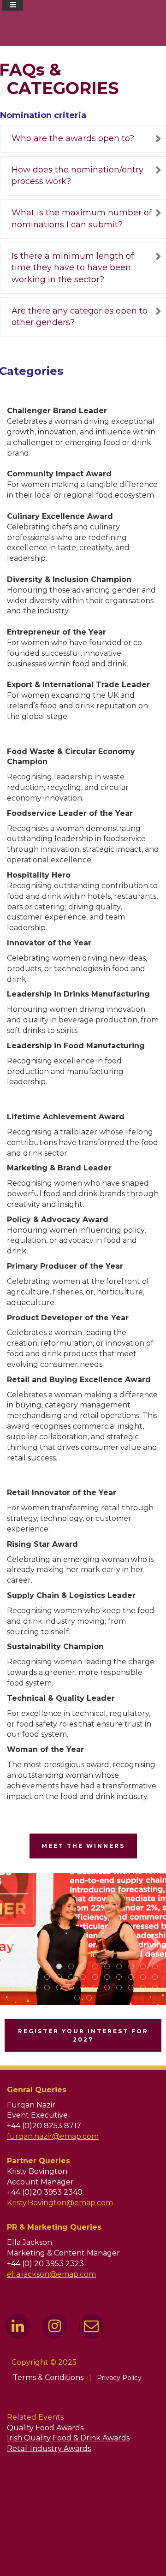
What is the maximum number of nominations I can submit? (82, 219)
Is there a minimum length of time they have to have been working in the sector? (73, 268)
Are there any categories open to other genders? (80, 317)
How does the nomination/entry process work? (77, 176)
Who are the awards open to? (73, 138)
